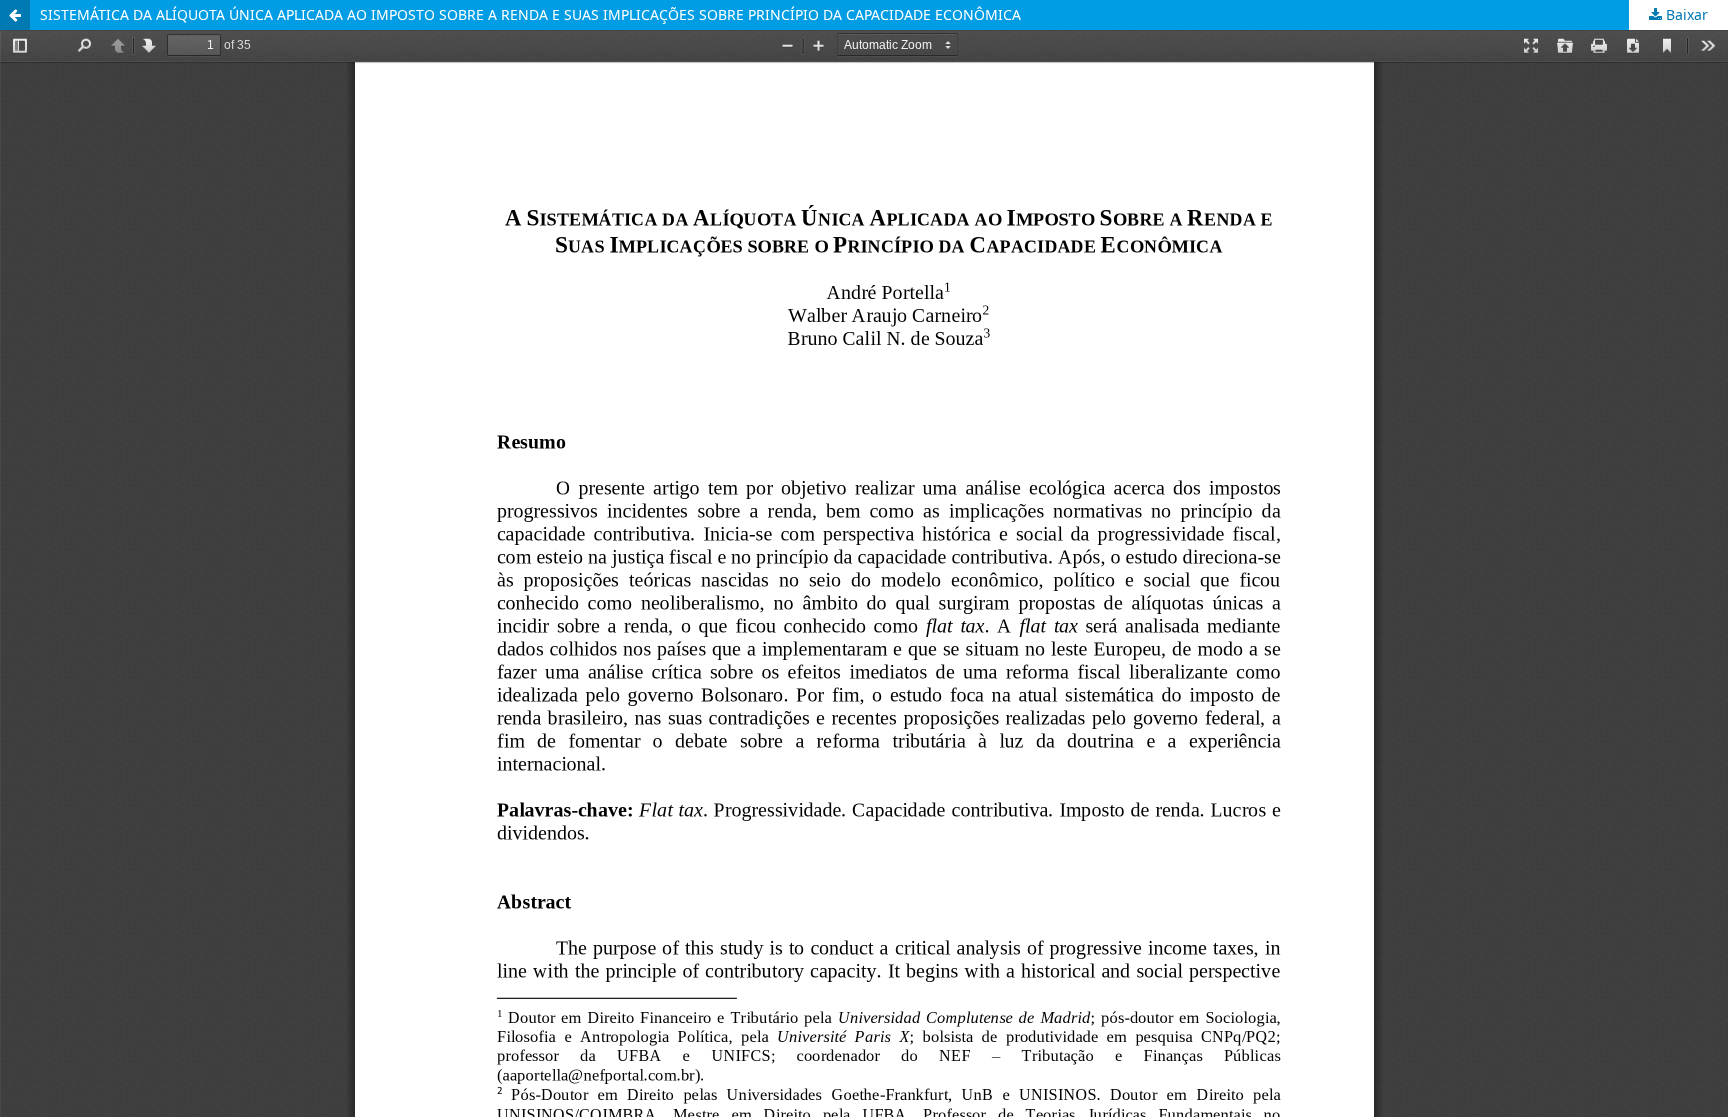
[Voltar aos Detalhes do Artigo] (15, 15)
